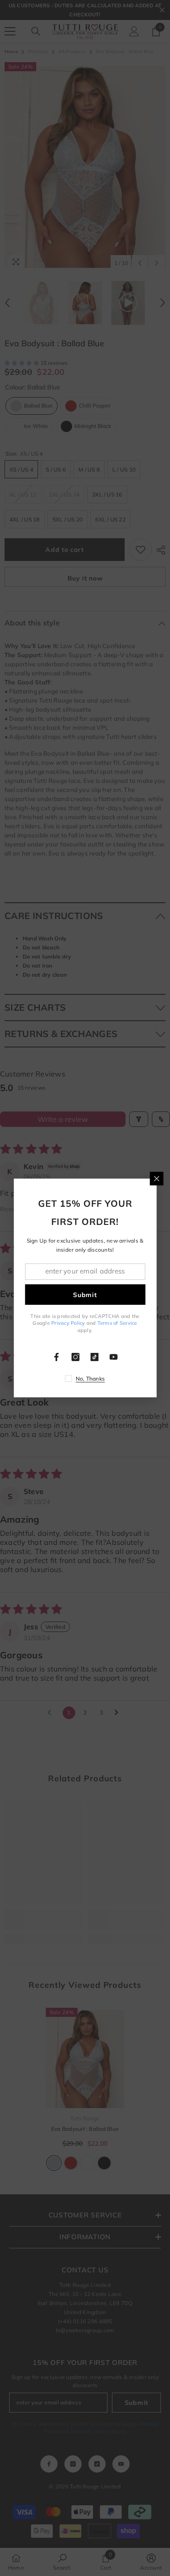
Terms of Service (117, 1323)
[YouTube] (114, 1357)
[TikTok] (95, 1357)
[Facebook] (57, 1357)
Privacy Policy (68, 1323)
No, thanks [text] (90, 1379)
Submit (85, 1294)
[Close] (156, 1179)
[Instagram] (76, 1357)
